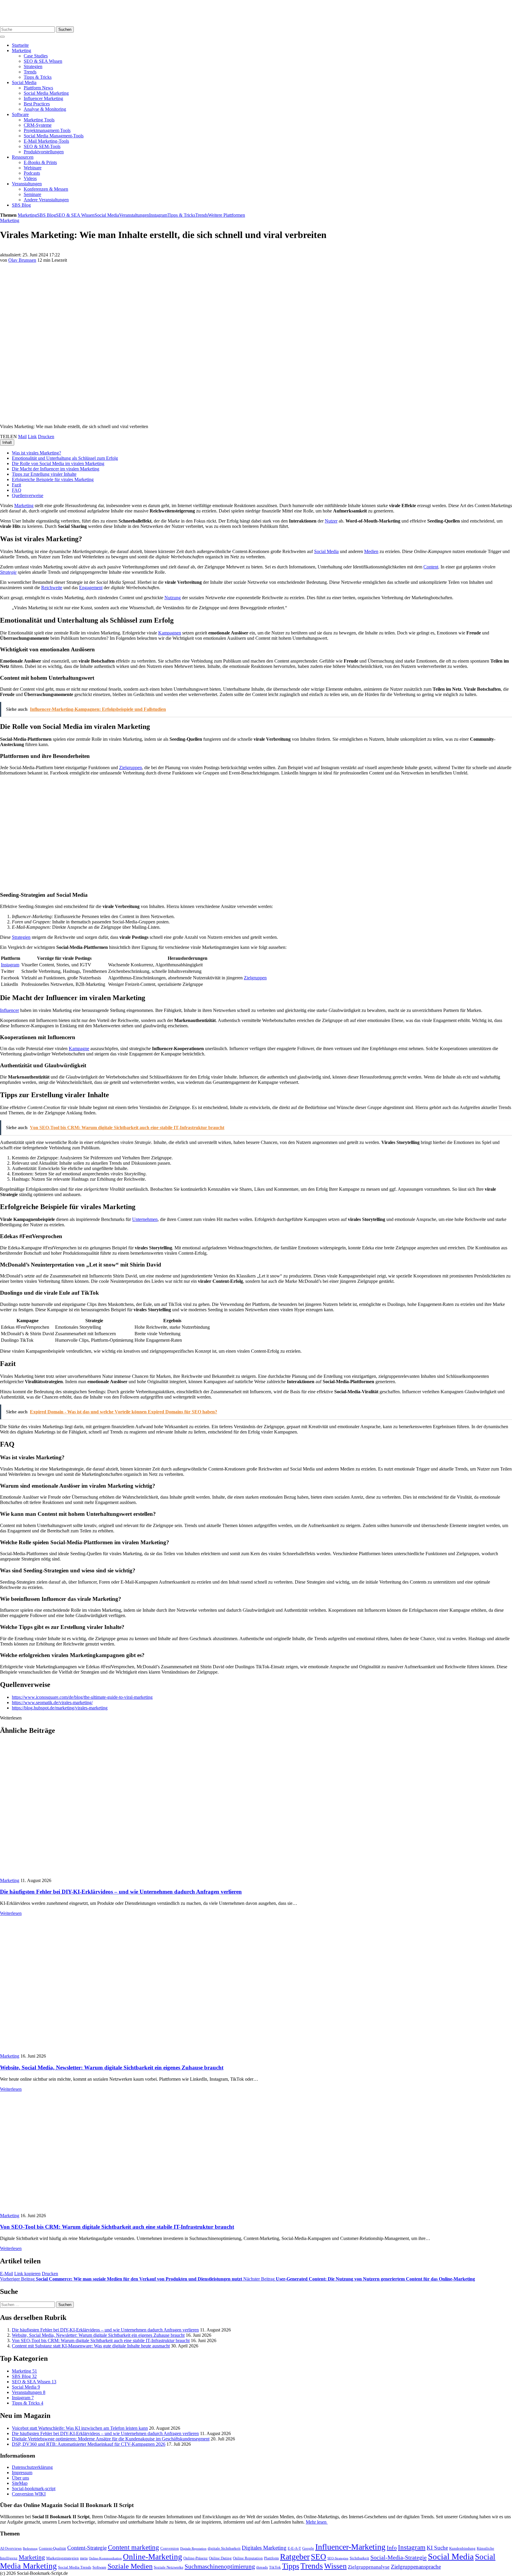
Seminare (32, 194)
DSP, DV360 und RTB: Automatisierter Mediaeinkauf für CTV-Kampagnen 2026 (89, 2444)
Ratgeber (295, 2557)
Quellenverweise (28, 495)
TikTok (275, 2567)
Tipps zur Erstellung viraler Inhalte (44, 474)
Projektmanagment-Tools (47, 130)
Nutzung (173, 598)
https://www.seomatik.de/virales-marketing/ (52, 1702)
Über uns (20, 2478)
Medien (371, 551)
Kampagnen (170, 633)
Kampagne (79, 1048)
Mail (22, 437)
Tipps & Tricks (38, 77)
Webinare (33, 168)
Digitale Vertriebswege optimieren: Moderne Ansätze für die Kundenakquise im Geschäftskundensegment (111, 2439)
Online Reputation (248, 2558)
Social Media (24, 82)
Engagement (91, 588)
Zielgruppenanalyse (369, 2567)
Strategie (8, 572)
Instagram (158, 215)
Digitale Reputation (193, 2549)
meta (84, 2558)
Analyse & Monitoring (45, 109)
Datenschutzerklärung (32, 2467)
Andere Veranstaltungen (46, 200)
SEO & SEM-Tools (42, 146)
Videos (30, 178)
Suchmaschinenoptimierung (220, 2567)
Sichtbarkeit (359, 2558)
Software (20, 114)
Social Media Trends (75, 2567)
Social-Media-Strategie (399, 2557)
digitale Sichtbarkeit (224, 2548)
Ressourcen (23, 157)
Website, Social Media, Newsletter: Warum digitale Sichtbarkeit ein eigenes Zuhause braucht (112, 2068)
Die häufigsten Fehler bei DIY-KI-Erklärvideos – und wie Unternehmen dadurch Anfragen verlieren (121, 1892)
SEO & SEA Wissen (43, 61)
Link (32, 437)
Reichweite (52, 588)
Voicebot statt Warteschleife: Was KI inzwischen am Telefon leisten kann (80, 2428)
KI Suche (437, 2548)
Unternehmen (145, 1219)
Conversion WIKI (29, 2494)
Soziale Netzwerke (169, 2567)
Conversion (170, 2548)
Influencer (9, 1010)
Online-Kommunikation (105, 2558)
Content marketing (133, 2547)
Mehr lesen (317, 2522)
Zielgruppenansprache (416, 2567)
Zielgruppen (131, 768)
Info (392, 2548)
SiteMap (20, 2483)
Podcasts (32, 173)
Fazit (16, 485)
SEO (319, 2557)
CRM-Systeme (38, 125)
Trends (30, 72)
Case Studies (36, 56)
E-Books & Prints (40, 162)
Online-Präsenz (196, 2558)
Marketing (21, 50)
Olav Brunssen (22, 260)
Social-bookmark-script (34, 2489)
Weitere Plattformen (227, 215)
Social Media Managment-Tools (54, 136)
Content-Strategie (87, 2548)
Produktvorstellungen (44, 152)
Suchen (65, 29)
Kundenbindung (462, 2548)
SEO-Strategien (338, 2558)
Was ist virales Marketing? (36, 453)
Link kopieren (27, 2274)
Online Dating (220, 2558)
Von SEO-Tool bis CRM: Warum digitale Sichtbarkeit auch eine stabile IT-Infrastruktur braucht (117, 2227)
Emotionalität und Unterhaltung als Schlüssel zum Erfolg (65, 458)
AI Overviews (11, 2548)
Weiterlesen (11, 1913)
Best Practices (37, 104)
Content (431, 567)
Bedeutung (30, 2549)
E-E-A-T (294, 2548)
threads (262, 2567)
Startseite (20, 45)
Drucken (46, 437)
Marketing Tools (39, 120)
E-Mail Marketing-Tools (46, 141)
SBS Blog (21, 205)
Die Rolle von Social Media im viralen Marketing (58, 463)
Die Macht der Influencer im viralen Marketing (56, 469)
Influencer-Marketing (350, 2547)
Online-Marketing (153, 2557)
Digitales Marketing (264, 2548)
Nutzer (331, 521)
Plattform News (38, 88)
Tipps (291, 2566)
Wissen (335, 2566)
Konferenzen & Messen (46, 189)
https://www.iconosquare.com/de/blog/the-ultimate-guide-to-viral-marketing (82, 1697)
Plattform (271, 2558)
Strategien (33, 66)
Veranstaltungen (27, 184)
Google (308, 2548)
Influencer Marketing (43, 98)
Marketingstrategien (63, 2558)
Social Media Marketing (46, 93)
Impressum (22, 2473)
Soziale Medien (130, 2566)
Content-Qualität (52, 2548)
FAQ (17, 490)
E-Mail (7, 2274)
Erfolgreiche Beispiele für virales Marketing (53, 479)
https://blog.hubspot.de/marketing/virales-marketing (60, 1708)
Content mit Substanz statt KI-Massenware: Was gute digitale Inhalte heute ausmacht (91, 2346)
